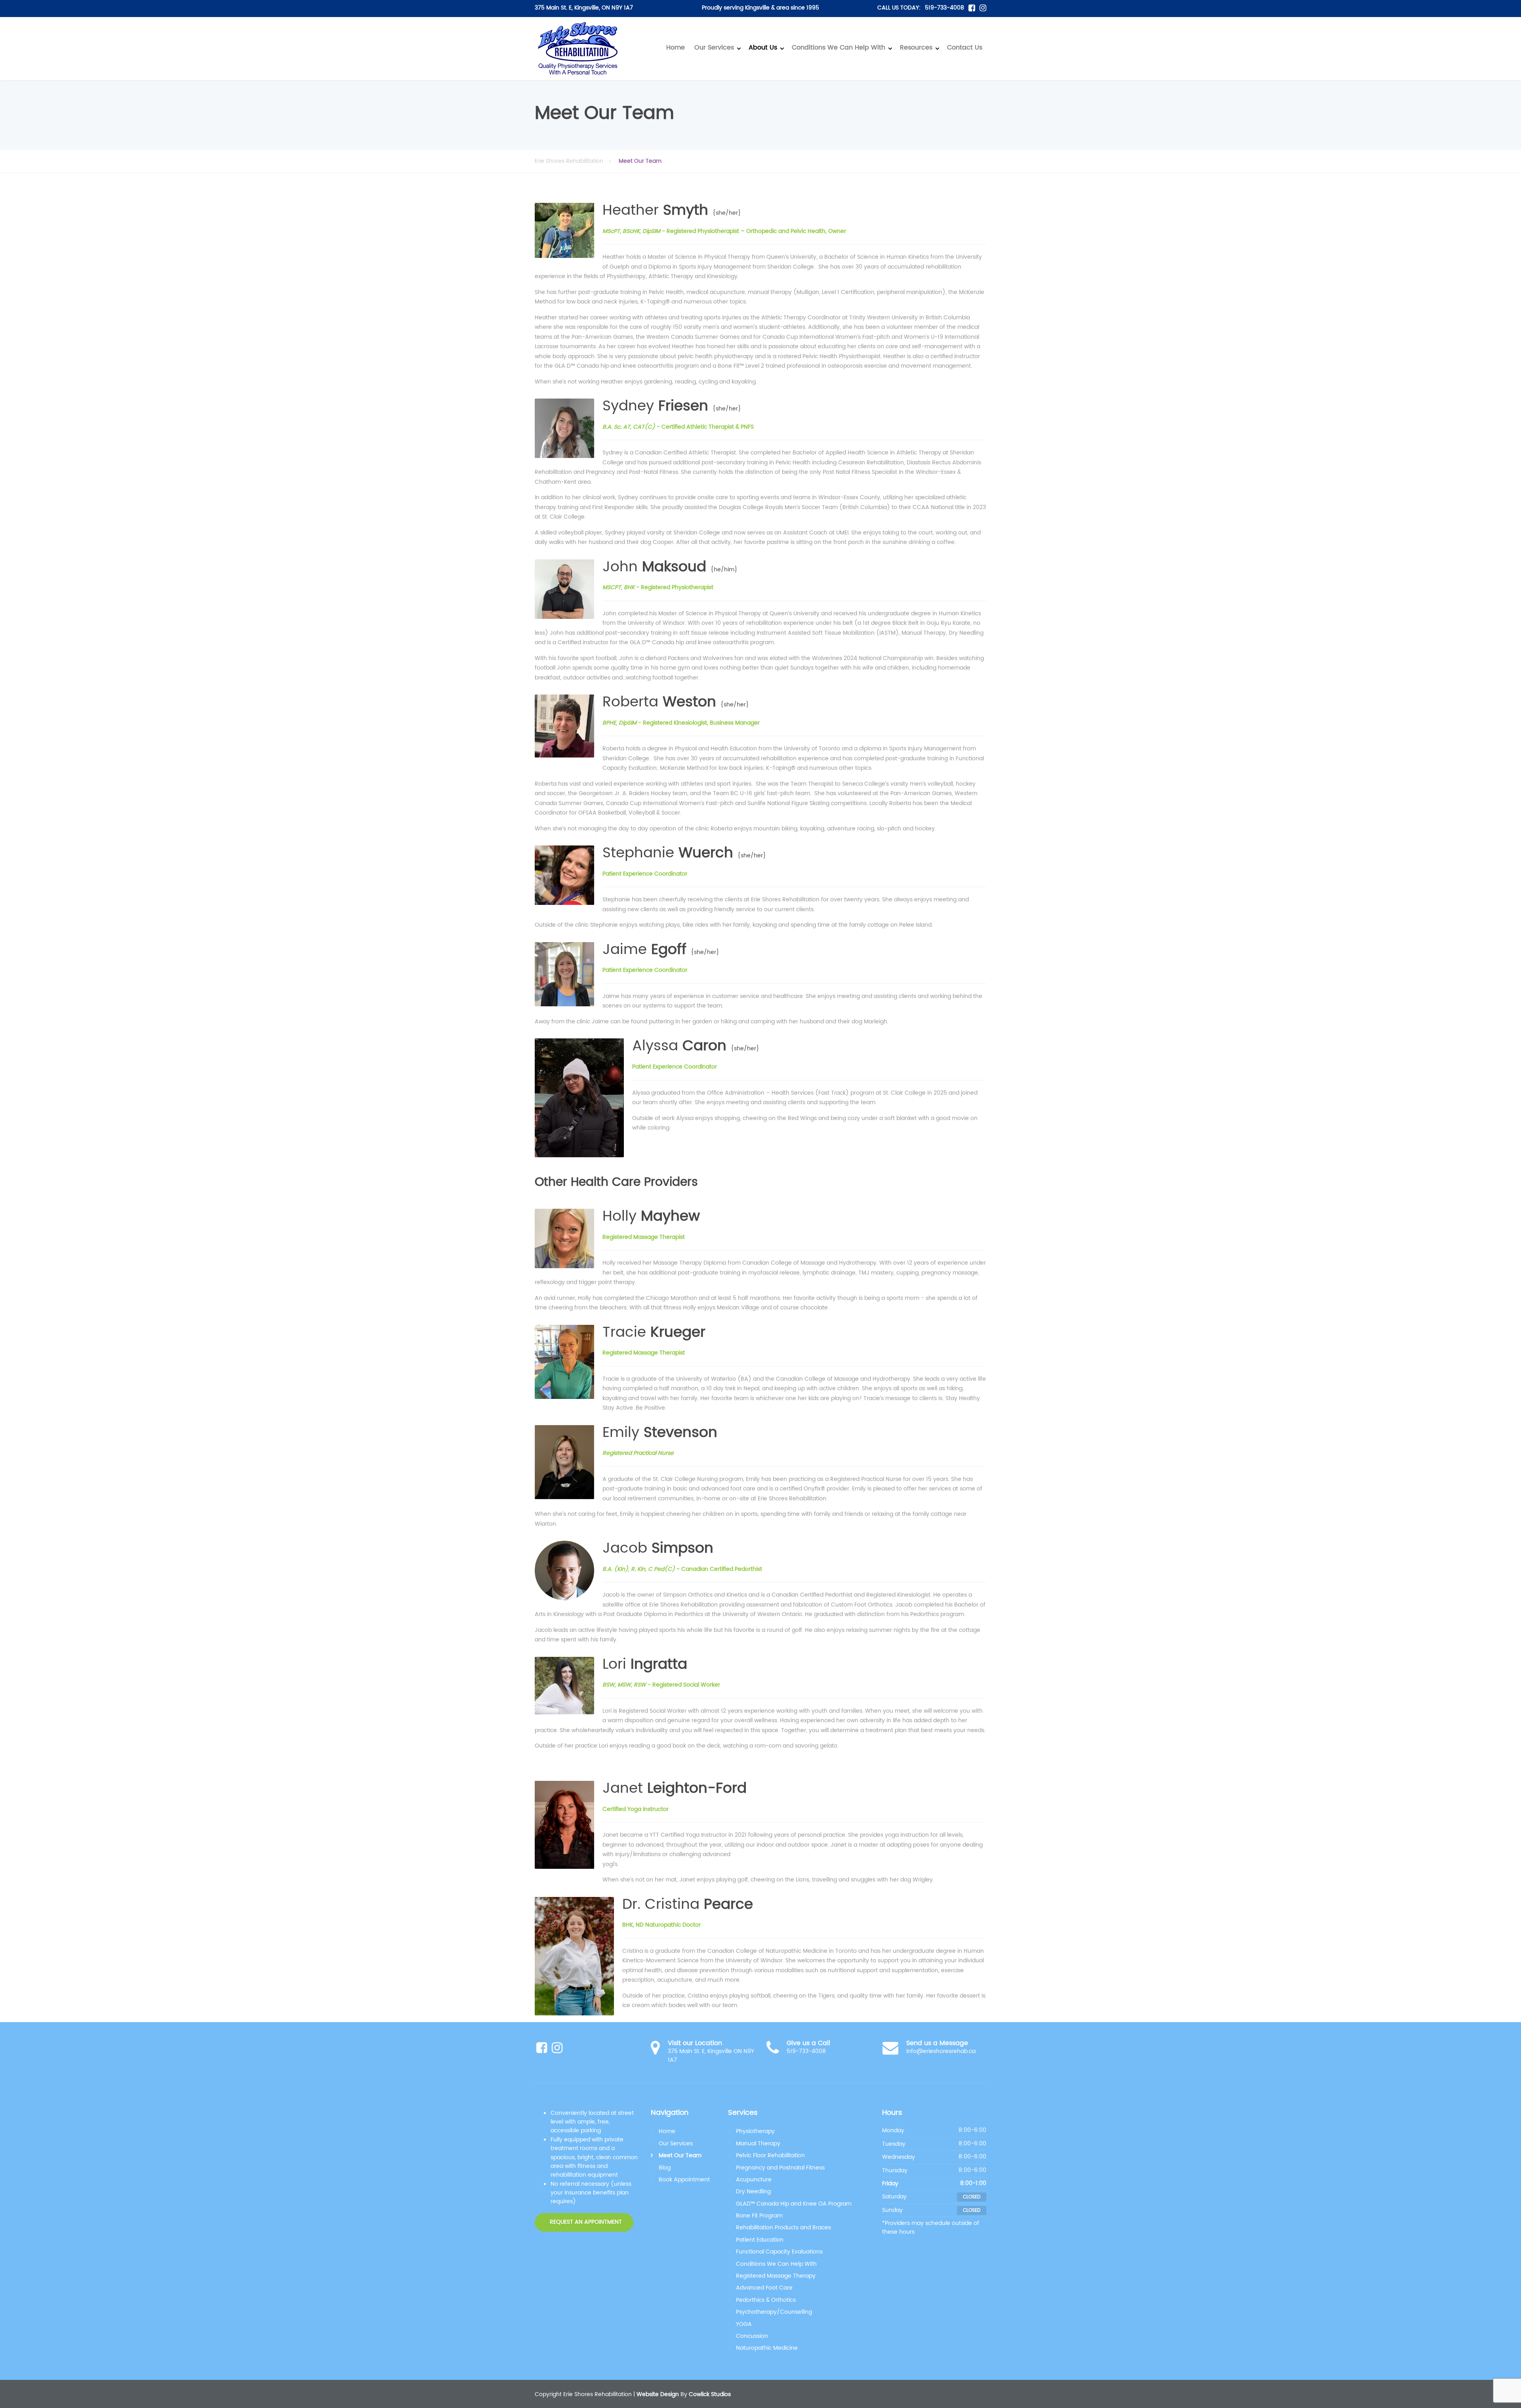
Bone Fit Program (759, 2216)
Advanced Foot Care (764, 2288)
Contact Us (965, 48)
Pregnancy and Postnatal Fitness (780, 2168)
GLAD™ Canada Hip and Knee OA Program (794, 2204)
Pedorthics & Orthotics (766, 2300)
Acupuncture (754, 2180)
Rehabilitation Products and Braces (783, 2228)
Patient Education (760, 2240)
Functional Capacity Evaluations (779, 2252)
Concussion (752, 2336)
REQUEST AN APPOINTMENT (585, 2222)
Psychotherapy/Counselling (774, 2312)
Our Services (714, 48)
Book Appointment (684, 2180)
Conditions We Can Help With (839, 48)
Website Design (658, 2394)
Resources (916, 48)
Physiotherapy (755, 2131)
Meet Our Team (680, 2155)
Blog (665, 2168)
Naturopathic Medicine (767, 2348)
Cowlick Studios (710, 2394)
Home (676, 48)
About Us (763, 48)
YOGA (744, 2324)
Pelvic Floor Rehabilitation (770, 2155)
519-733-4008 (944, 8)
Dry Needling (753, 2191)
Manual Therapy (758, 2144)
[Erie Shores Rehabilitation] (578, 49)
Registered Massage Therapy (776, 2276)
